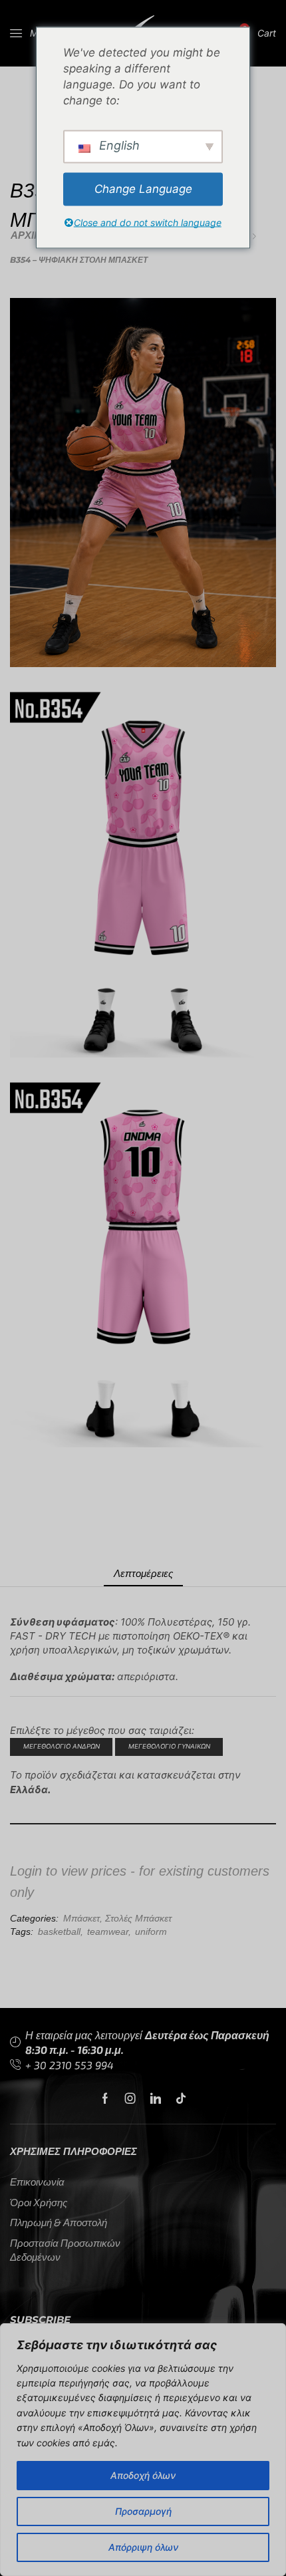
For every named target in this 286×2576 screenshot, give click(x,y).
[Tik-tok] (181, 2098)
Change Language (143, 189)
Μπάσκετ (81, 1918)
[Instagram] (130, 2098)
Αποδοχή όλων (143, 2475)
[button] (32, 33)
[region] (143, 2450)
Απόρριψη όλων (143, 2547)
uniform (151, 1932)
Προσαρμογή (143, 2511)
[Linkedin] (156, 2098)
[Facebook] (105, 2098)
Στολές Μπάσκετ (138, 1918)
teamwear (108, 1932)
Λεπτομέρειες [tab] (143, 1573)
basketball (59, 1932)
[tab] (143, 1573)
